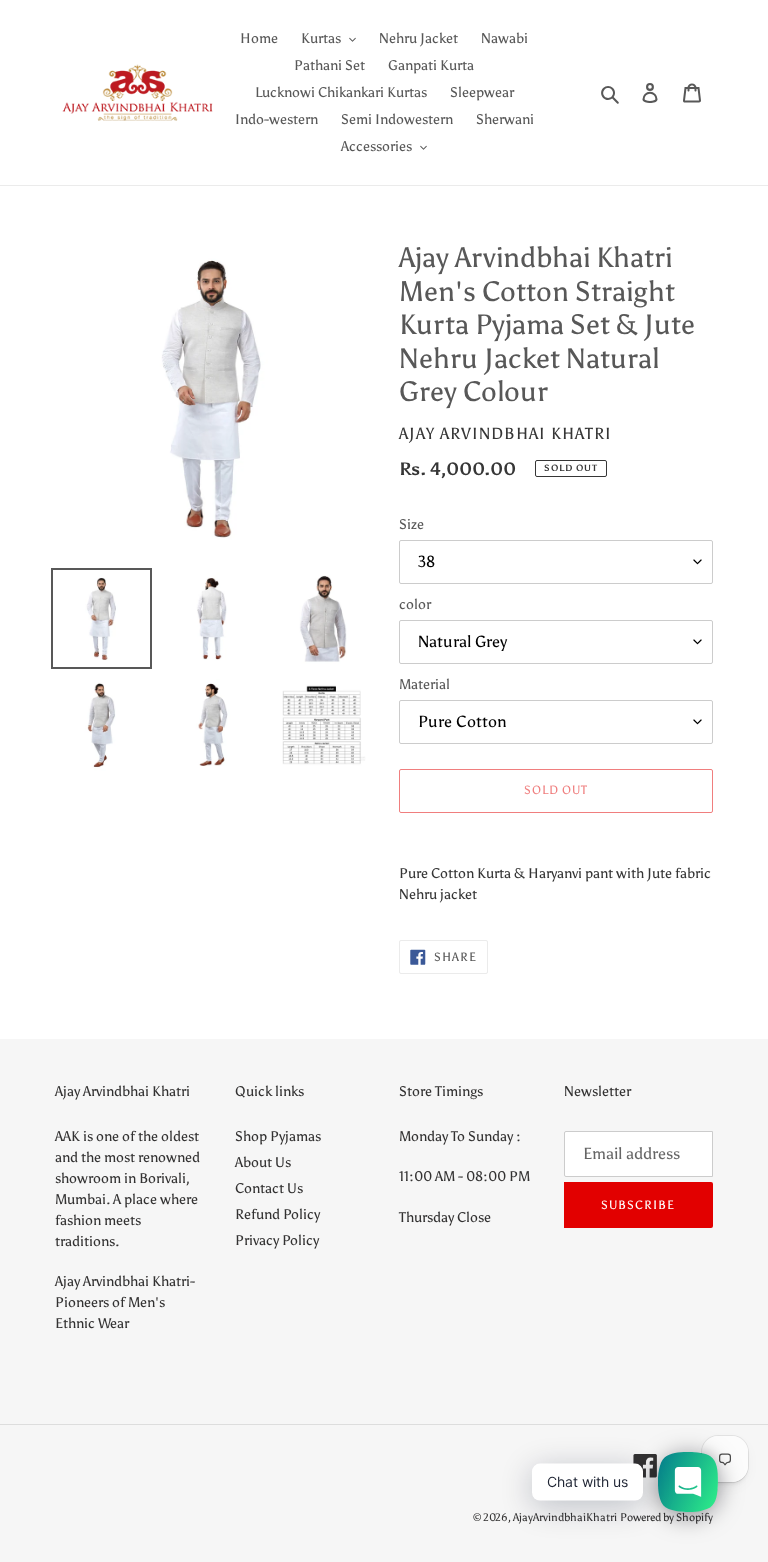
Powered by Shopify (666, 1517)
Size (411, 524)
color (415, 604)
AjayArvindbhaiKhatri (565, 1517)
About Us (263, 1162)
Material (424, 684)
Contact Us (269, 1188)
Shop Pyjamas (278, 1136)
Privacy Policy (277, 1240)
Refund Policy (277, 1214)
